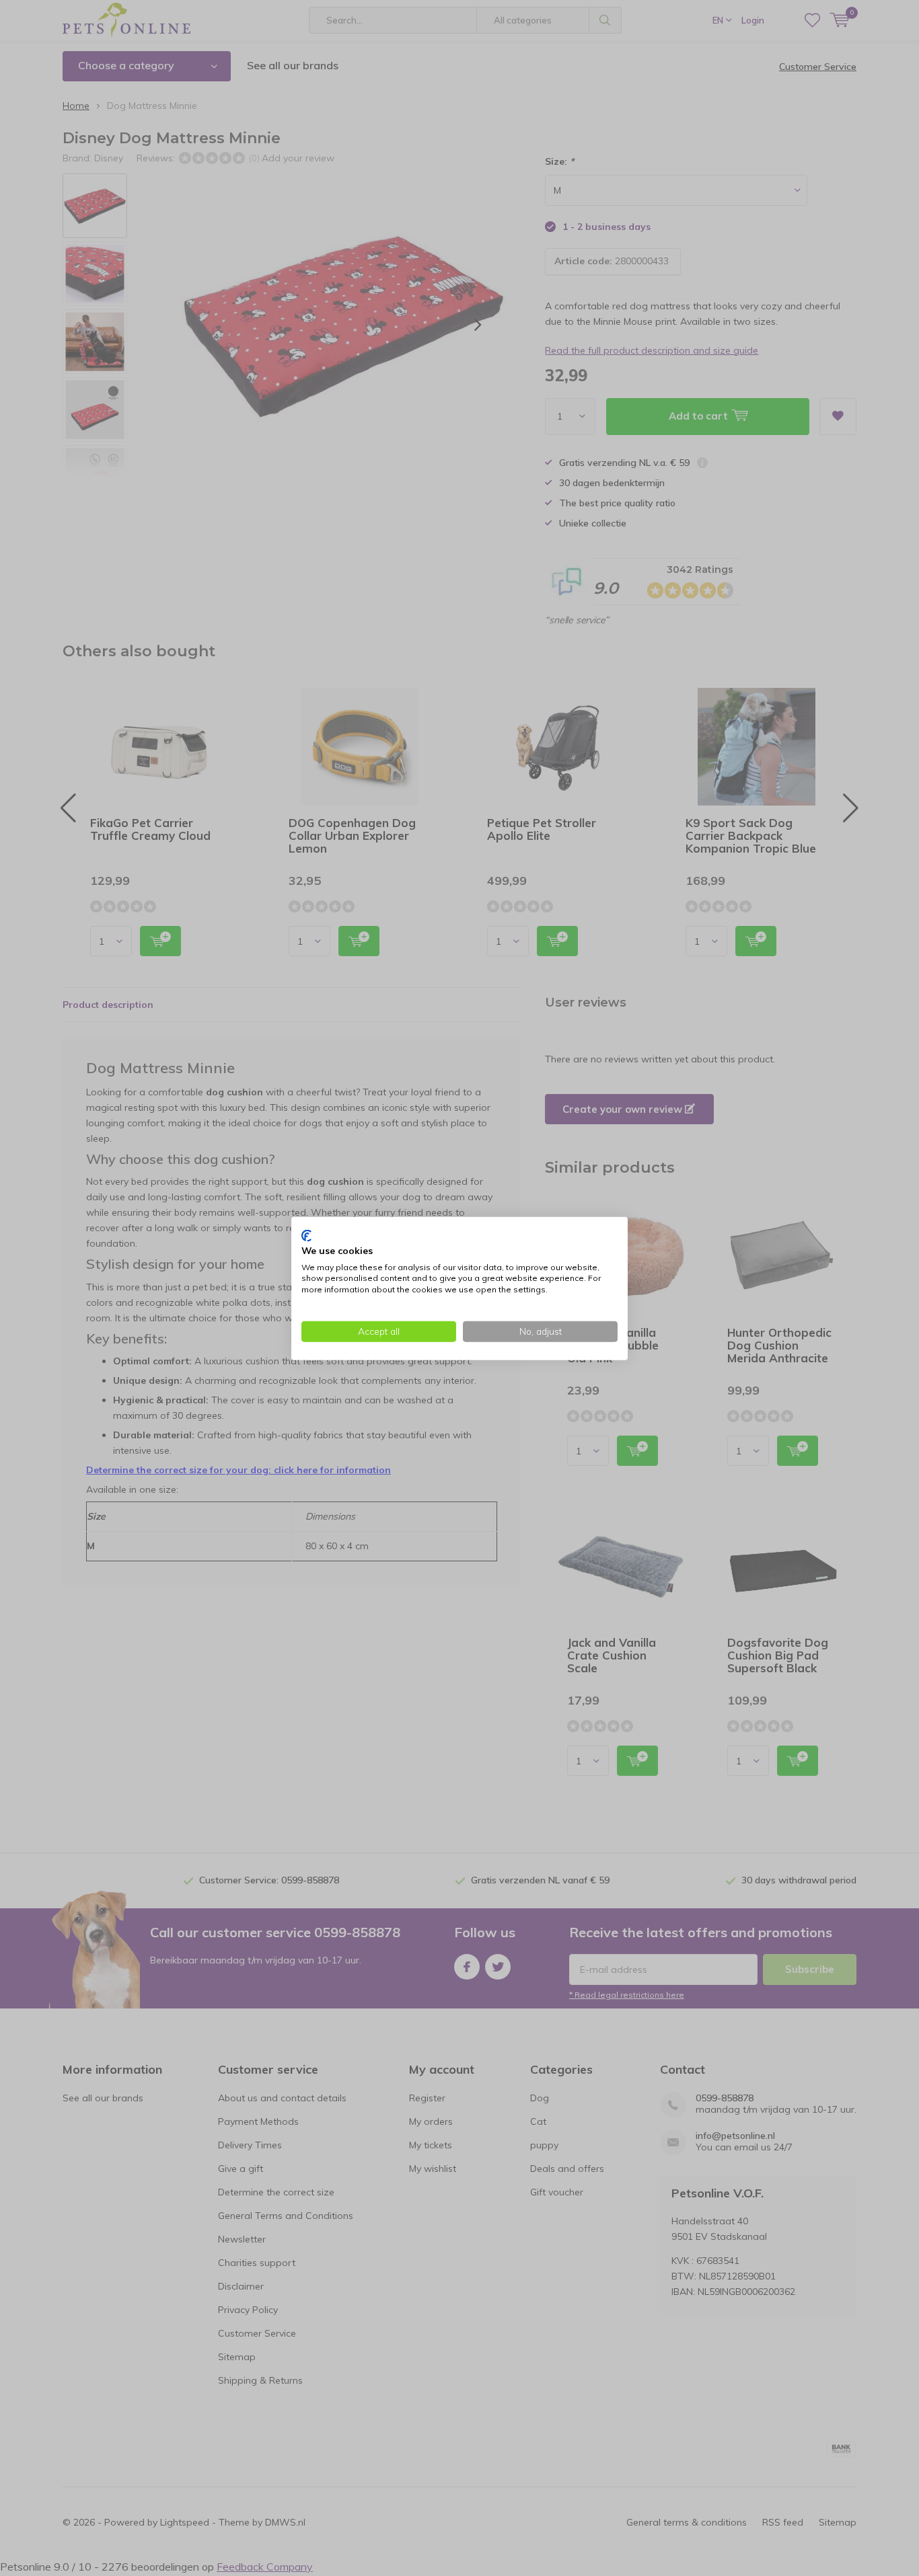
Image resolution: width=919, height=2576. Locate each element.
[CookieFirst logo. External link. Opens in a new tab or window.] (306, 1235)
